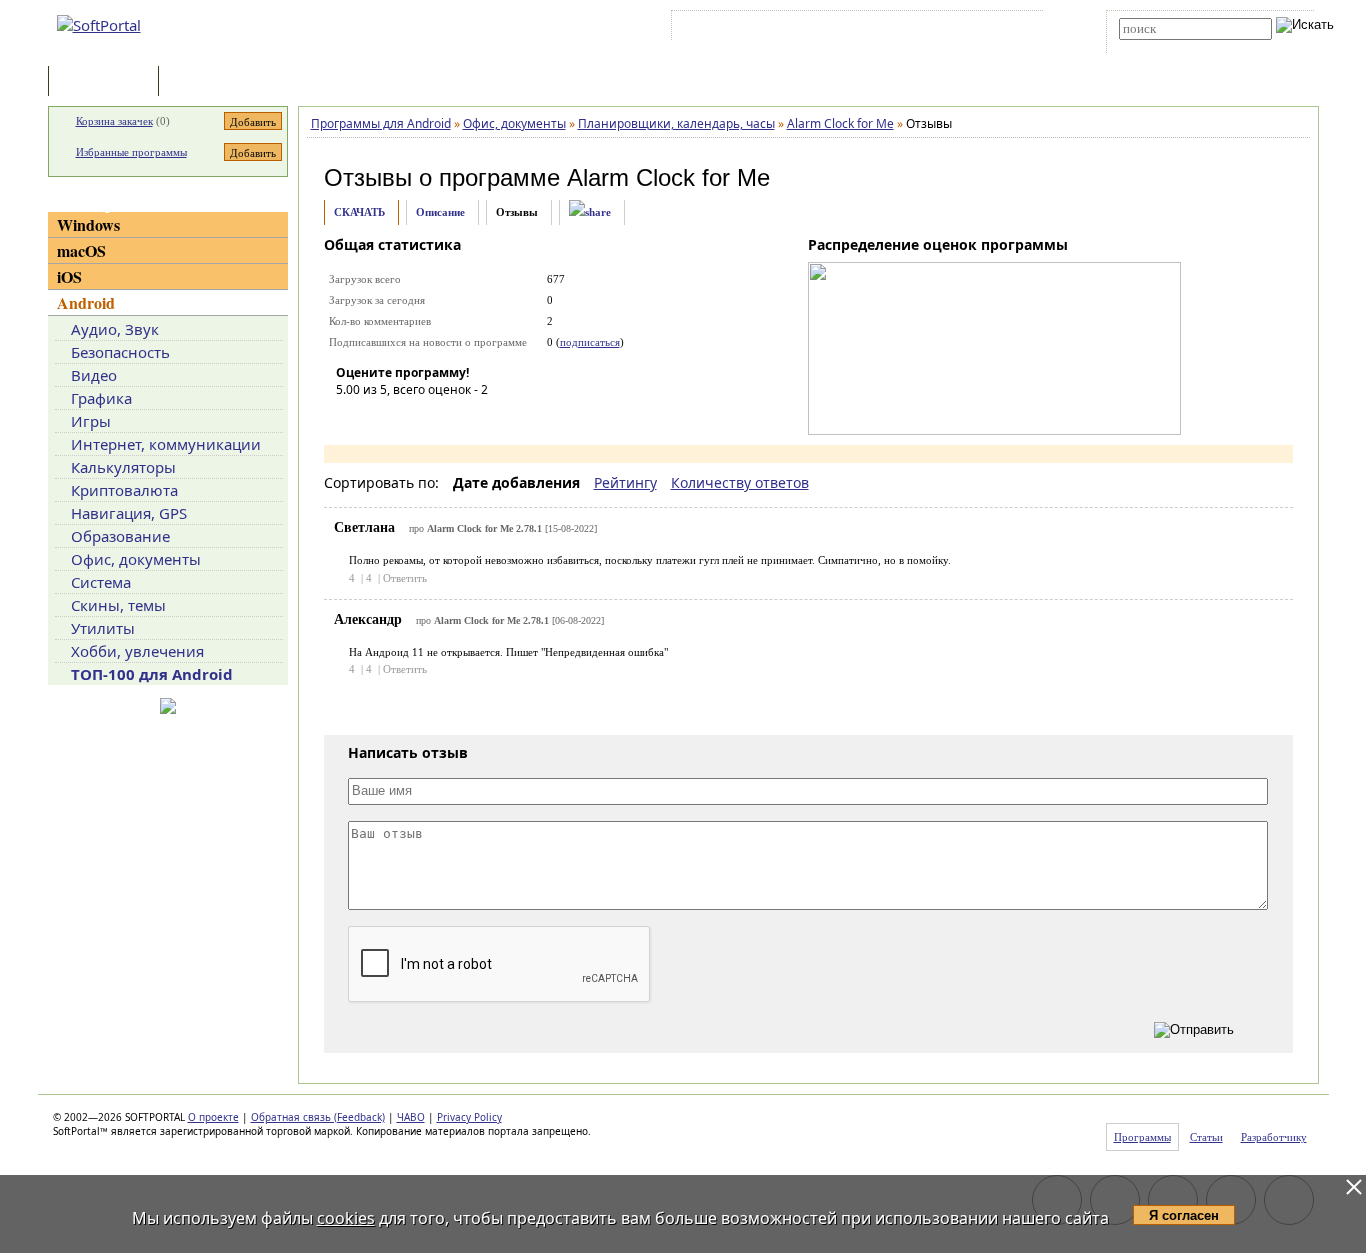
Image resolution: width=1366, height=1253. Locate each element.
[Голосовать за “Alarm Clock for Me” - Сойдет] (411, 418)
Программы (108, 82)
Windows (88, 224)
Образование (120, 536)
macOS (81, 250)
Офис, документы (136, 559)
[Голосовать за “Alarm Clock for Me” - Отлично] (471, 418)
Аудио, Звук (115, 329)
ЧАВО (411, 1117)
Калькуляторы (123, 467)
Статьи (207, 82)
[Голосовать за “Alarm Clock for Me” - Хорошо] (441, 418)
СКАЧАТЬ (359, 212)
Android (86, 302)
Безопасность (120, 352)
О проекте (213, 1117)
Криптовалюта (124, 490)
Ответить (405, 578)
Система (101, 582)
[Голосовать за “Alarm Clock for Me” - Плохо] (381, 418)
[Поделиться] (590, 212)
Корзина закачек (114, 121)
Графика (101, 398)
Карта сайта (952, 29)
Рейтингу (625, 482)
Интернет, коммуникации (166, 444)
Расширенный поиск (1174, 46)
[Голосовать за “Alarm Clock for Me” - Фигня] (351, 418)
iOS (69, 276)
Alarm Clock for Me (668, 177)
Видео (94, 375)
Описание (440, 212)
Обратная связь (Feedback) (318, 1117)
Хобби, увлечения (137, 651)
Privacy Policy (469, 1117)
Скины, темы (118, 605)
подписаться (590, 342)
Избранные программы (131, 152)
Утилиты (103, 628)
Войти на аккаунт (736, 29)
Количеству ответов (740, 482)
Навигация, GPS (129, 513)
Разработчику (1274, 1137)
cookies (346, 1218)
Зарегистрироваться (849, 29)
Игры (91, 421)
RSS (1013, 29)
